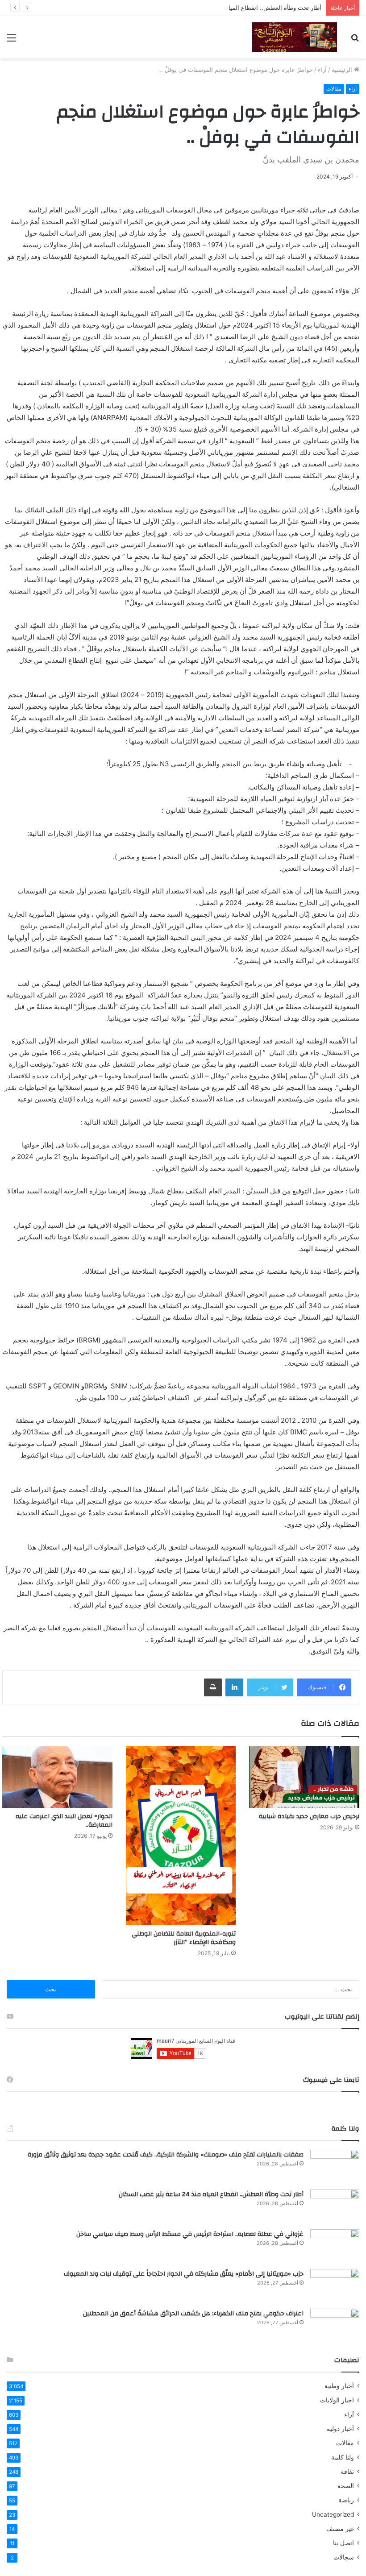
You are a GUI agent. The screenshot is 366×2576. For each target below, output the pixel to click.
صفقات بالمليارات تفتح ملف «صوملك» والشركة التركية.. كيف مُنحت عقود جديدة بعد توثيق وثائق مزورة (166, 2155)
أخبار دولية (340, 2429)
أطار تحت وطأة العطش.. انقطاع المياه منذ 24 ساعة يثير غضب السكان (233, 8)
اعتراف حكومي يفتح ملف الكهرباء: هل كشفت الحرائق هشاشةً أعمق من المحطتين (193, 2314)
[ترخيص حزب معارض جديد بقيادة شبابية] (304, 1777)
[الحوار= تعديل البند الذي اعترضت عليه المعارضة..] (57, 1777)
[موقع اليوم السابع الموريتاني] (295, 37)
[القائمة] (11, 41)
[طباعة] (213, 1687)
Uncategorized (333, 2514)
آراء (322, 70)
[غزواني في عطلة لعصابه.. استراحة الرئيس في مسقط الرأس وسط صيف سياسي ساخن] (335, 2246)
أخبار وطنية (339, 2386)
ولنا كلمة (343, 2457)
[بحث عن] (355, 41)
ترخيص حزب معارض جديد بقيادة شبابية (309, 1816)
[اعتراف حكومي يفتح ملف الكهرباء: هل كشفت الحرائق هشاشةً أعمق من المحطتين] (335, 2325)
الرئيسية (343, 70)
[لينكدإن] (234, 1687)
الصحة (346, 2486)
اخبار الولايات (337, 2400)
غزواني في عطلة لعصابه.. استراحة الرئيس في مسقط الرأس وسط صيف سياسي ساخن (190, 2234)
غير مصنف (340, 2529)
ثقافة (347, 2472)
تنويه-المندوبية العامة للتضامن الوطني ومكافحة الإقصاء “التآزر (184, 1938)
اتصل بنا (343, 2543)
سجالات (344, 2557)
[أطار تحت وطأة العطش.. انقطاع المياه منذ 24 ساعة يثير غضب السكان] (335, 2206)
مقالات (334, 89)
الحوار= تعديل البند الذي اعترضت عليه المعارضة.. (64, 1821)
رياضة (346, 2500)
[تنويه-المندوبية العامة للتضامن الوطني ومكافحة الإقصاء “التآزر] (181, 1836)
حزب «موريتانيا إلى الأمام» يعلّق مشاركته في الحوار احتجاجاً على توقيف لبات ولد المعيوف (184, 2274)
